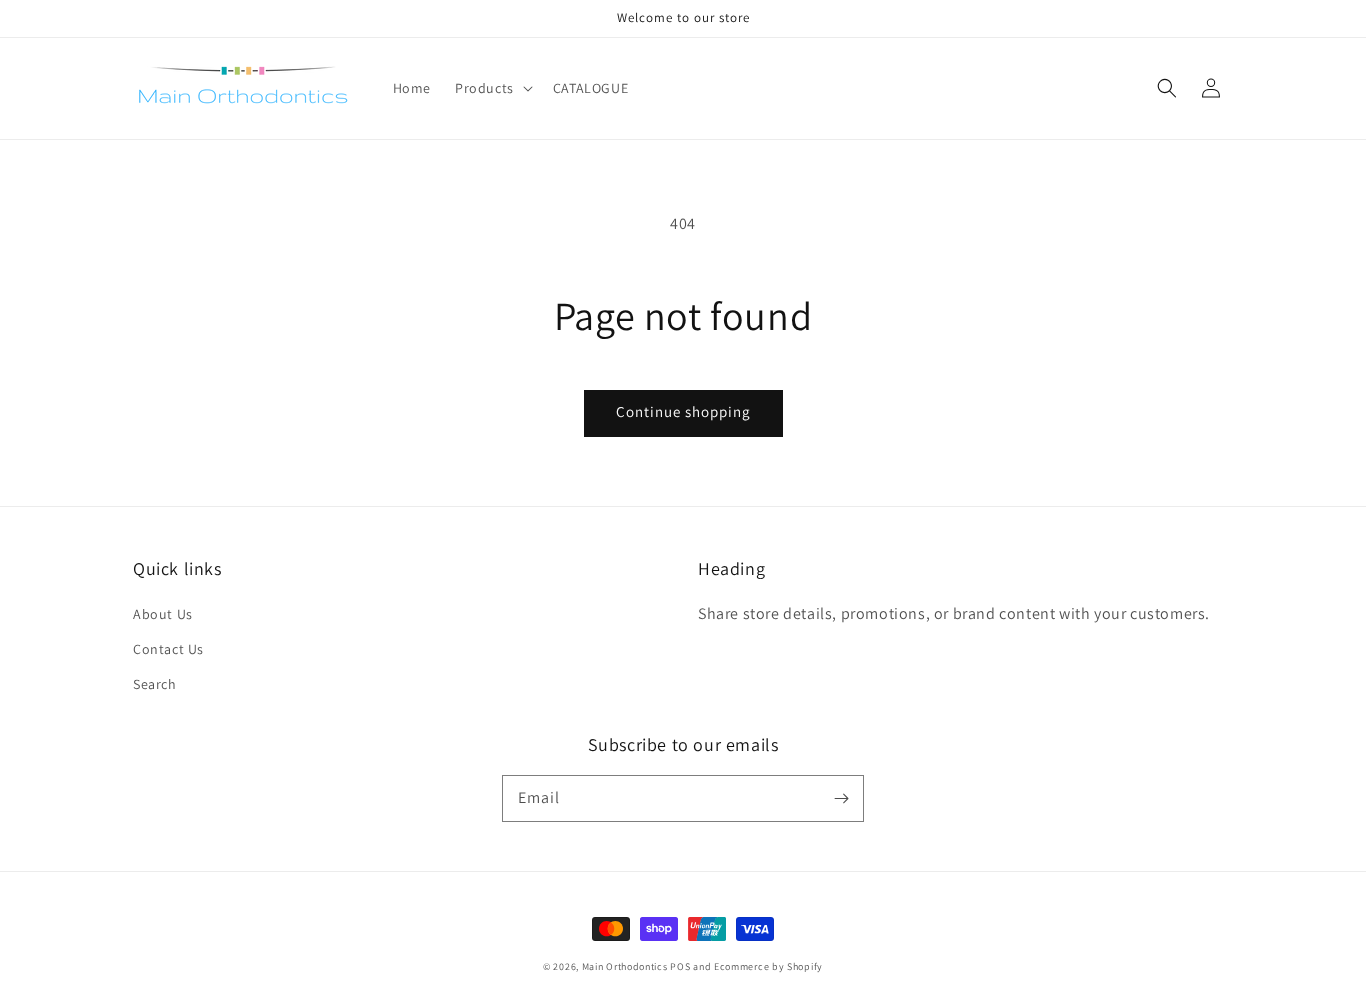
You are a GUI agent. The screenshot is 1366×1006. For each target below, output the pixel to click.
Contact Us (168, 649)
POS (680, 966)
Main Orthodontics (625, 966)
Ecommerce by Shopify (768, 966)
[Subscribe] (841, 798)
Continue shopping (683, 411)
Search (155, 684)
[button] (1167, 88)
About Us (163, 614)
